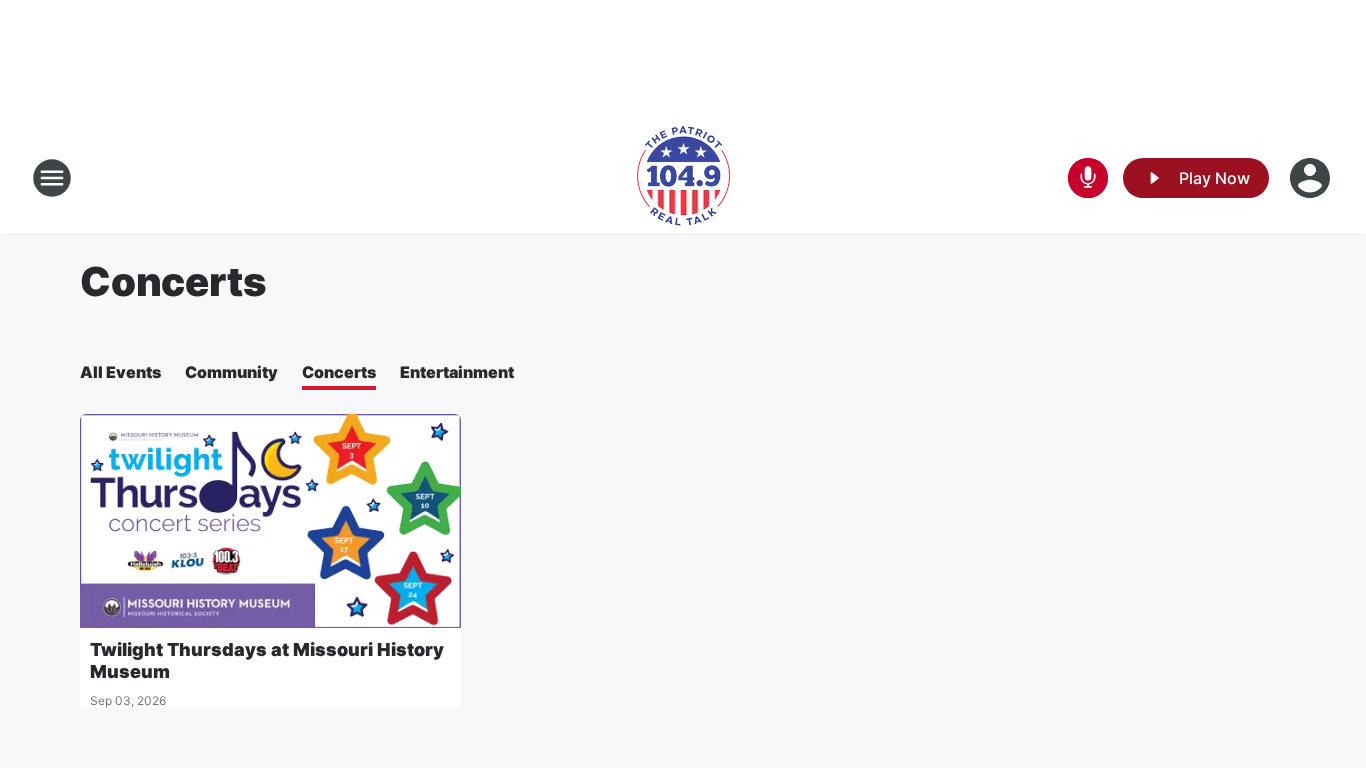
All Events (120, 372)
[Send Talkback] (1088, 178)
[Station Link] (683, 178)
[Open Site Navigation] (52, 178)
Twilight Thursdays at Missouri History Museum (267, 660)
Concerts (339, 372)
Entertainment (457, 372)
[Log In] (1312, 178)
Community (231, 372)
